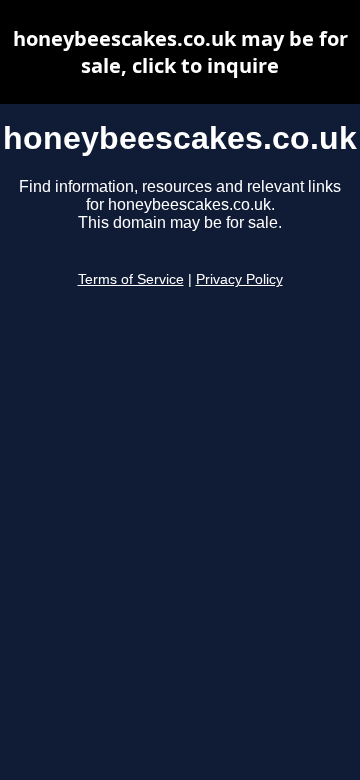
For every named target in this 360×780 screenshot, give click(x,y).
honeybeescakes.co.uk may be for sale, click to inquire (180, 52)
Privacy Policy (239, 279)
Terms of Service (131, 279)
